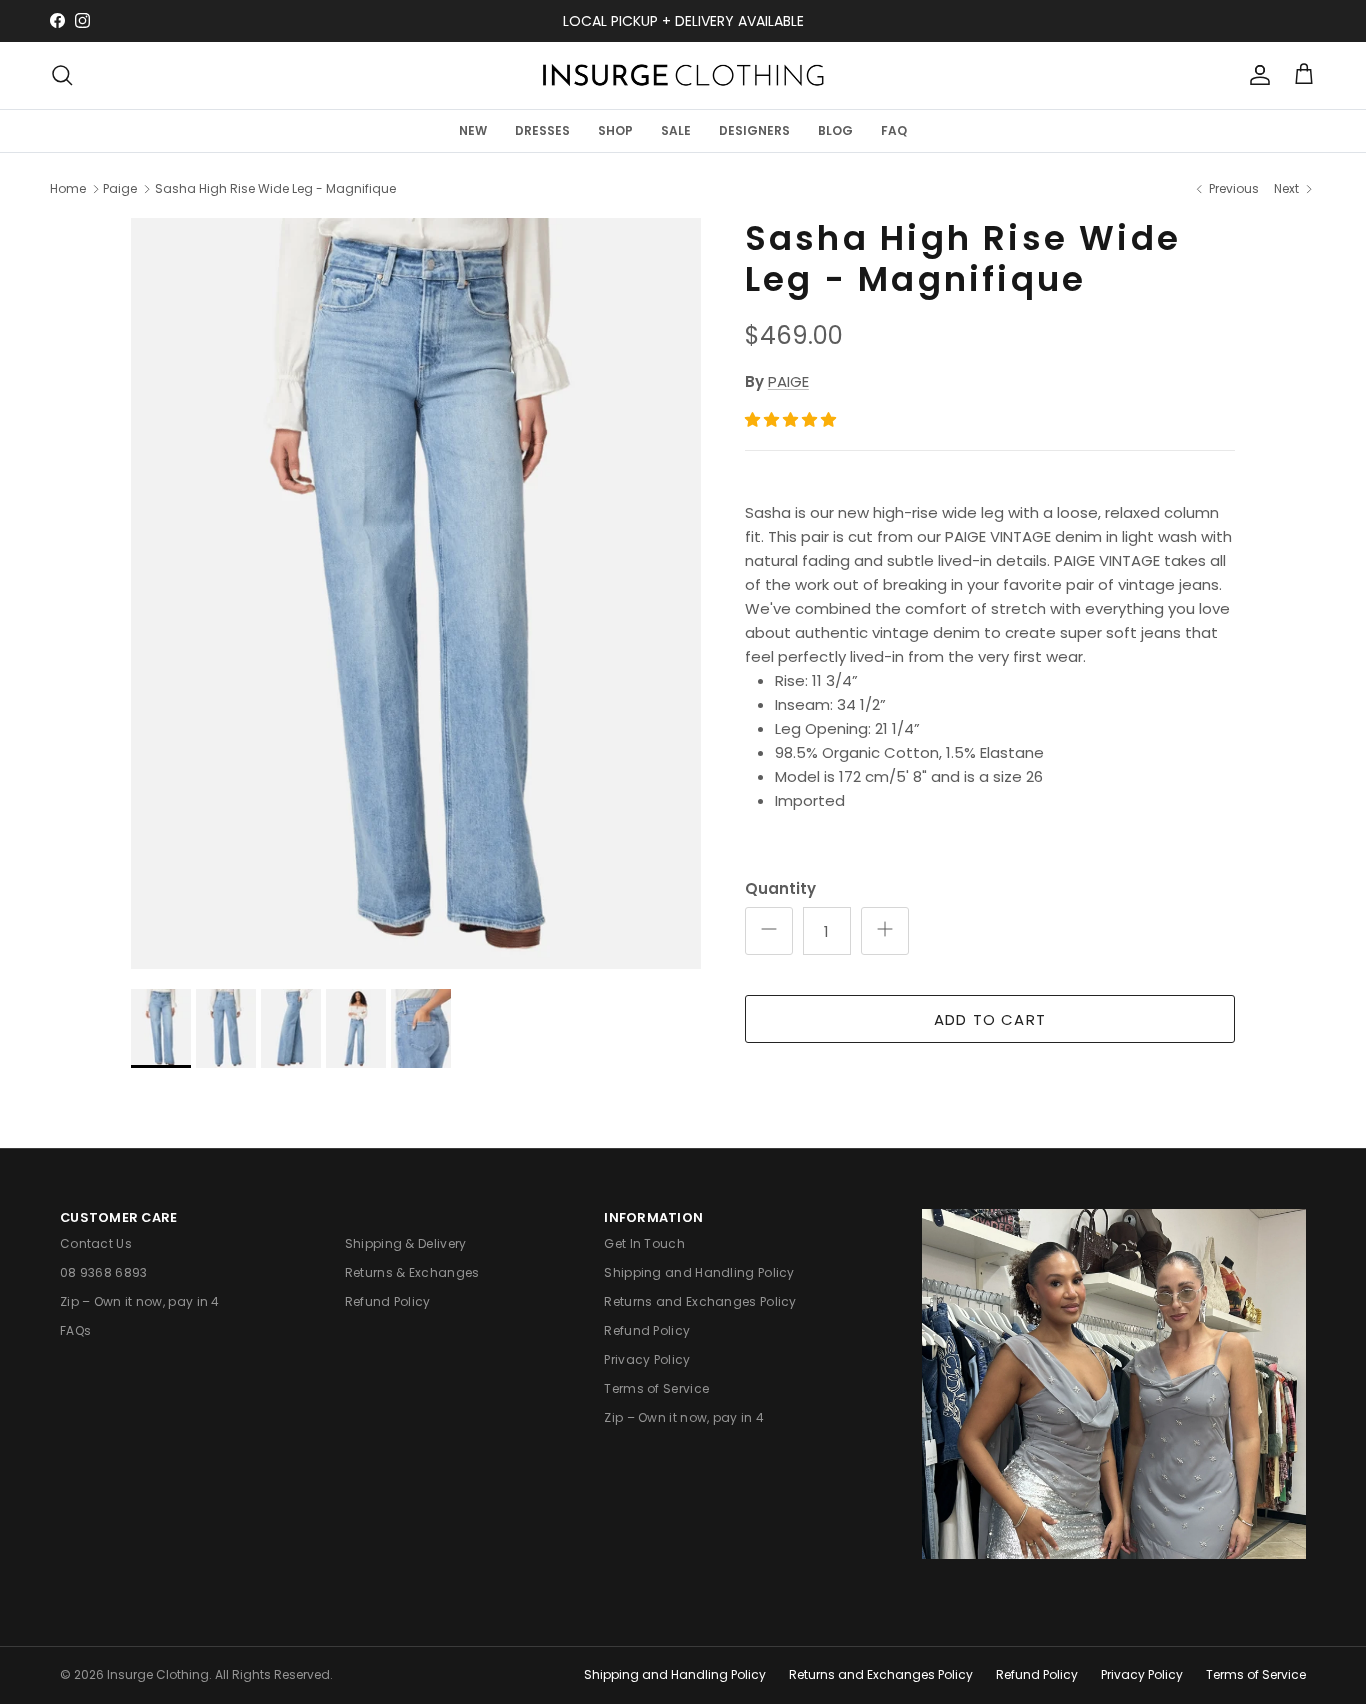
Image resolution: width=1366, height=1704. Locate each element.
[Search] (62, 75)
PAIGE (788, 381)
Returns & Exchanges (412, 1272)
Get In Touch (644, 1243)
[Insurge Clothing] (683, 75)
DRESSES (542, 129)
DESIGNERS (754, 129)
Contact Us (96, 1243)
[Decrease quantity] (769, 931)
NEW (473, 129)
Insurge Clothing (158, 1674)
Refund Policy (388, 1301)
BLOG (835, 129)
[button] (792, 419)
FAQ (894, 129)
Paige (120, 188)
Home (68, 188)
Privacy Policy (647, 1359)
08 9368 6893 (104, 1272)
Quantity (780, 888)
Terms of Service (656, 1388)
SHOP (615, 129)
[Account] (1256, 75)
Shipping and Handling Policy (699, 1272)
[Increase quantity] (885, 931)
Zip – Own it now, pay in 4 (140, 1301)
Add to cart (990, 1019)
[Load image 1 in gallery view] (416, 593)
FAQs (75, 1330)
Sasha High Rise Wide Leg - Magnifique (275, 188)
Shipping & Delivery (406, 1243)
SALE (676, 129)
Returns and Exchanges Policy (700, 1301)
